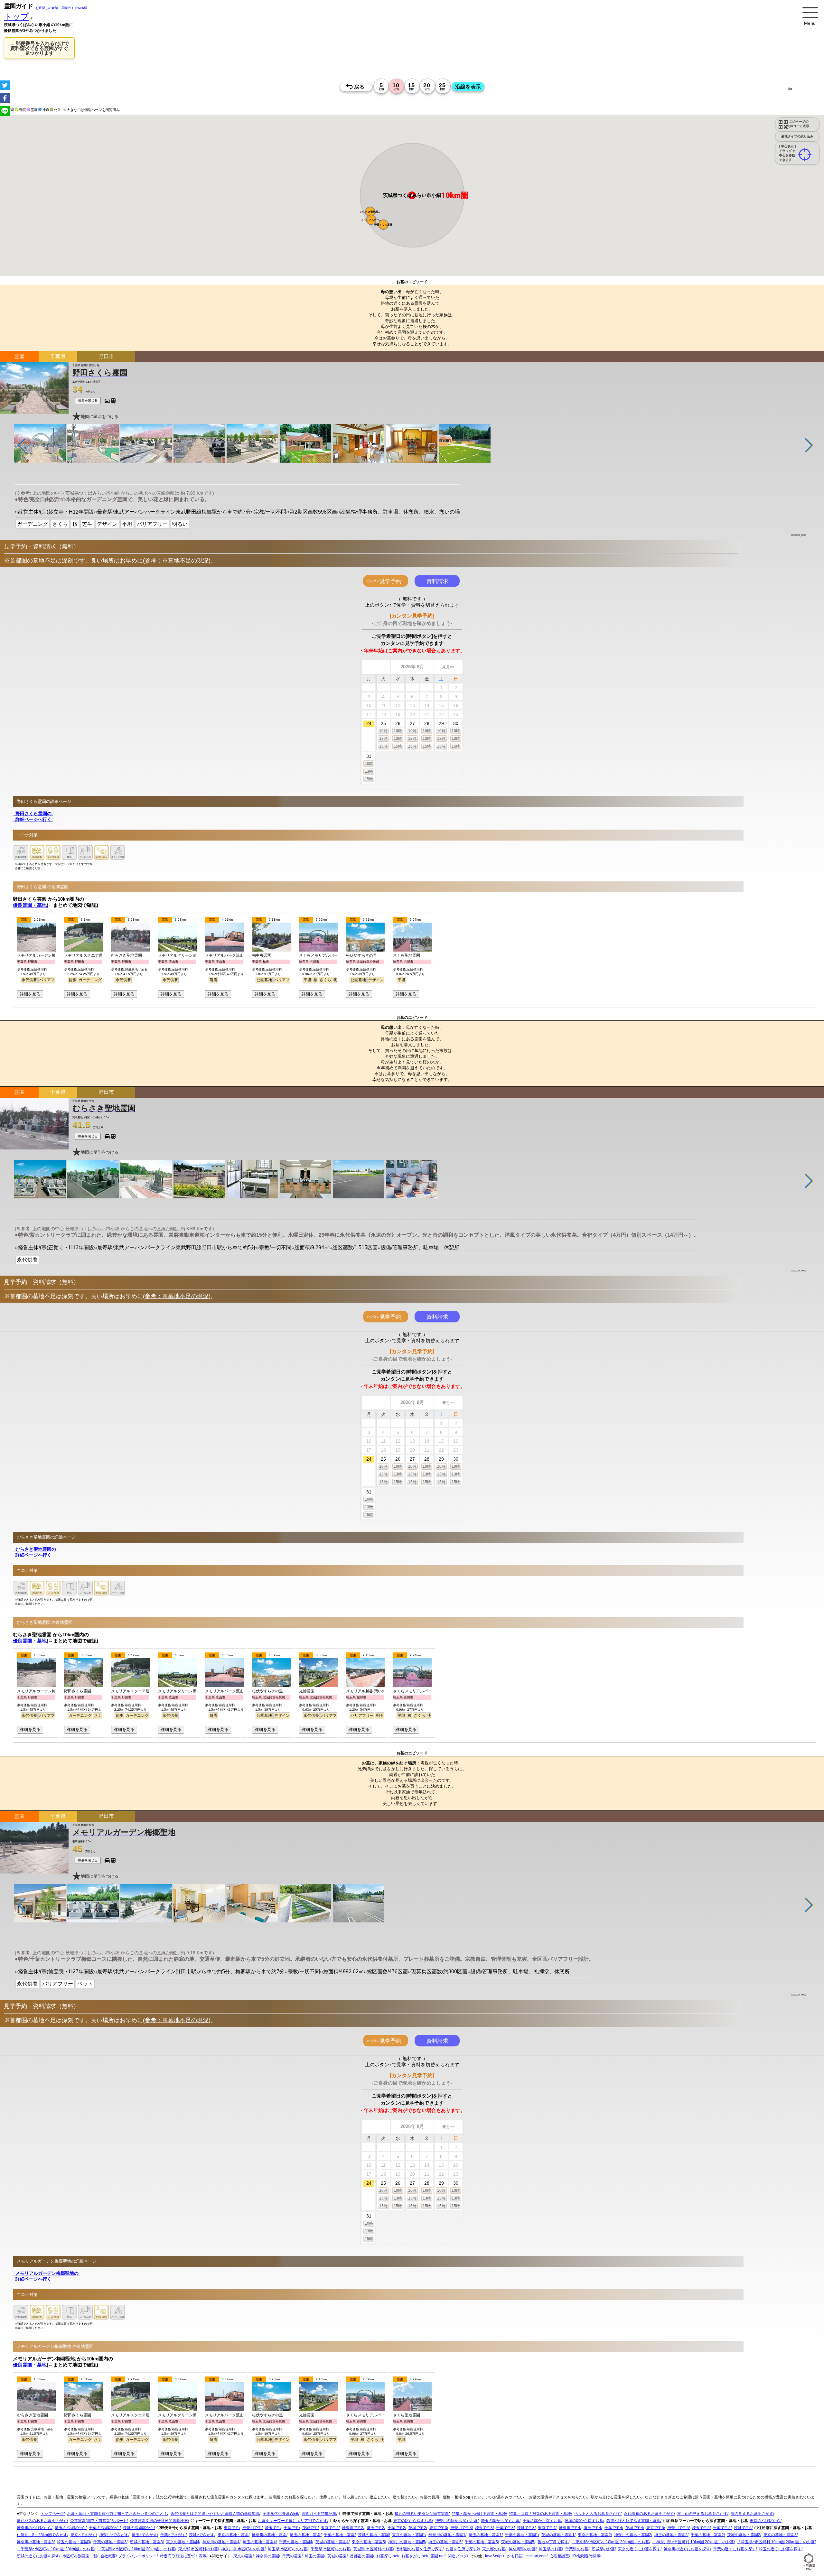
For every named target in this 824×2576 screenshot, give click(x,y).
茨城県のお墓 (603, 2549)
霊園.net (437, 2556)
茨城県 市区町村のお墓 (373, 2549)
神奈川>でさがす (114, 2535)
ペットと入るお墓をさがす (597, 2514)
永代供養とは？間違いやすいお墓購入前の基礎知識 (215, 2514)
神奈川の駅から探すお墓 (456, 2521)
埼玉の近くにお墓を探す (780, 2549)
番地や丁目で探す (553, 2542)
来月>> (448, 667)
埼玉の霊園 (314, 2556)
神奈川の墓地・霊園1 (447, 2535)
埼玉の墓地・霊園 (305, 2535)
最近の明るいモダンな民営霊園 (422, 2514)
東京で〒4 (547, 2528)
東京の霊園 (243, 2556)
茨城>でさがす (202, 2535)
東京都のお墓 (494, 2549)
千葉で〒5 (722, 2528)
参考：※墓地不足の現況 (177, 561)
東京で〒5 (655, 2528)
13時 (383, 739)
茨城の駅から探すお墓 (584, 2521)
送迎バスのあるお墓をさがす (42, 2521)
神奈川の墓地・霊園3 (35, 2542)
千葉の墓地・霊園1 (522, 2535)
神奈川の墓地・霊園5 (407, 2542)
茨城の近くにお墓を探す (38, 2556)
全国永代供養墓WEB (281, 2514)
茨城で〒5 (743, 2528)
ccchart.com (536, 2556)
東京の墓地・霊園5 (368, 2542)
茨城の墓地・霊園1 (558, 2535)
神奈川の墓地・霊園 (269, 2535)
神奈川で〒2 (353, 2528)
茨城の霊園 (337, 2556)
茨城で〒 (310, 2528)
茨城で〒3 (526, 2528)
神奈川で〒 (252, 2528)
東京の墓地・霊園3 (780, 2535)
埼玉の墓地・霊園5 (445, 2542)
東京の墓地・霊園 (233, 2535)
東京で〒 (231, 2528)
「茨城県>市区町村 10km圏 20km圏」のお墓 (136, 2549)
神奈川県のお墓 (522, 2549)
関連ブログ (457, 2556)
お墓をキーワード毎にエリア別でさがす (293, 2521)
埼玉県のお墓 (550, 2549)
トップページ (52, 2514)
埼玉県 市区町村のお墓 (288, 2549)
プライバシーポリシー (137, 2556)
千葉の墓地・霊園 (339, 2535)
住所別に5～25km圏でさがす (42, 2535)
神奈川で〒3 (461, 2528)
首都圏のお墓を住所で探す (419, 2549)
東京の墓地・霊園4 (183, 2542)
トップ (16, 17)
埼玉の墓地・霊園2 (671, 2535)
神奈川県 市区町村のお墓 (243, 2549)
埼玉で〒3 (484, 2528)
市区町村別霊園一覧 (80, 2556)
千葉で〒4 (613, 2528)
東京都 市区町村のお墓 (198, 2549)
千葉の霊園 (292, 2556)
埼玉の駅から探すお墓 (500, 2521)
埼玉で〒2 (375, 2528)
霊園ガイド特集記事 (319, 2514)
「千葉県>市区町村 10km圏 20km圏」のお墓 (56, 2549)
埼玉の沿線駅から (70, 2528)
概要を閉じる (88, 400)
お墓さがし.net (414, 2556)
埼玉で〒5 (701, 2528)
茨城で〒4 (634, 2528)
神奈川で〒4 (570, 2528)
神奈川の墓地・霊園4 (221, 2542)
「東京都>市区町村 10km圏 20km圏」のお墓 (610, 2542)
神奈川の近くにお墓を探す (687, 2549)
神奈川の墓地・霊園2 (633, 2535)
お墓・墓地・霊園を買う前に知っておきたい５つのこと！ (117, 2514)
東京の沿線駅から (765, 2521)
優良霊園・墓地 (30, 905)
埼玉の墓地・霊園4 (259, 2542)
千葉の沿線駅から (104, 2528)
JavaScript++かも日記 (503, 2556)
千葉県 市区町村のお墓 (330, 2549)
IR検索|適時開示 (586, 2556)
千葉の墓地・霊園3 (110, 2542)
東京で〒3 (438, 2528)
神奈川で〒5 (678, 2528)
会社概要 (108, 2556)
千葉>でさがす (173, 2535)
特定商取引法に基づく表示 (183, 2556)
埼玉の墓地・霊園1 (485, 2535)
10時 (383, 731)
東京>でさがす (83, 2535)
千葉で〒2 (396, 2528)
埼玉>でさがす (144, 2535)
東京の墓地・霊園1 (409, 2535)
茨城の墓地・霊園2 (744, 2535)
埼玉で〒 (273, 2528)
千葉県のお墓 (577, 2549)
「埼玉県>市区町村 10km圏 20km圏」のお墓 (776, 2542)
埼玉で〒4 (592, 2528)
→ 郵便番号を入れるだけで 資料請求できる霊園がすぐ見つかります (39, 48)
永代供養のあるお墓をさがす (649, 2514)
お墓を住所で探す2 (462, 2549)
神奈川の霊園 (267, 2556)
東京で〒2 (330, 2528)
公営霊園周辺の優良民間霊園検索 (159, 2521)
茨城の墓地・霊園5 (518, 2542)
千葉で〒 (291, 2528)
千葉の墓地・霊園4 (296, 2542)
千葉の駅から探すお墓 (542, 2521)
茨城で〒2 (417, 2528)
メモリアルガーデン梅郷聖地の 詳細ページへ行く (46, 2276)
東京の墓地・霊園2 (594, 2535)
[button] (370, 212)
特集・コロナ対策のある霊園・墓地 (540, 2514)
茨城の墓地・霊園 (373, 2535)
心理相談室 (559, 2556)
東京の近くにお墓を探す (639, 2549)
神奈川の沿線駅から (34, 2528)
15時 (383, 746)
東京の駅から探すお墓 (413, 2521)
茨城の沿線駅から (138, 2528)
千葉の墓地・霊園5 (481, 2542)
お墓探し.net (387, 2556)
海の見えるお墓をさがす (752, 2514)
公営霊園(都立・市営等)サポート (98, 2521)
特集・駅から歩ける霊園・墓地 (479, 2514)
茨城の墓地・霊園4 (332, 2542)
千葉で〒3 (505, 2528)
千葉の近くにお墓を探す (735, 2549)
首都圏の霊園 (361, 2556)
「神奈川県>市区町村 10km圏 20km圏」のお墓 (693, 2542)
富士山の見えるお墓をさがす (702, 2514)
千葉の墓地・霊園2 (707, 2535)
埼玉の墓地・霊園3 (74, 2542)
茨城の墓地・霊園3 (146, 2542)
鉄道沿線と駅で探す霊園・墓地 (633, 2521)
